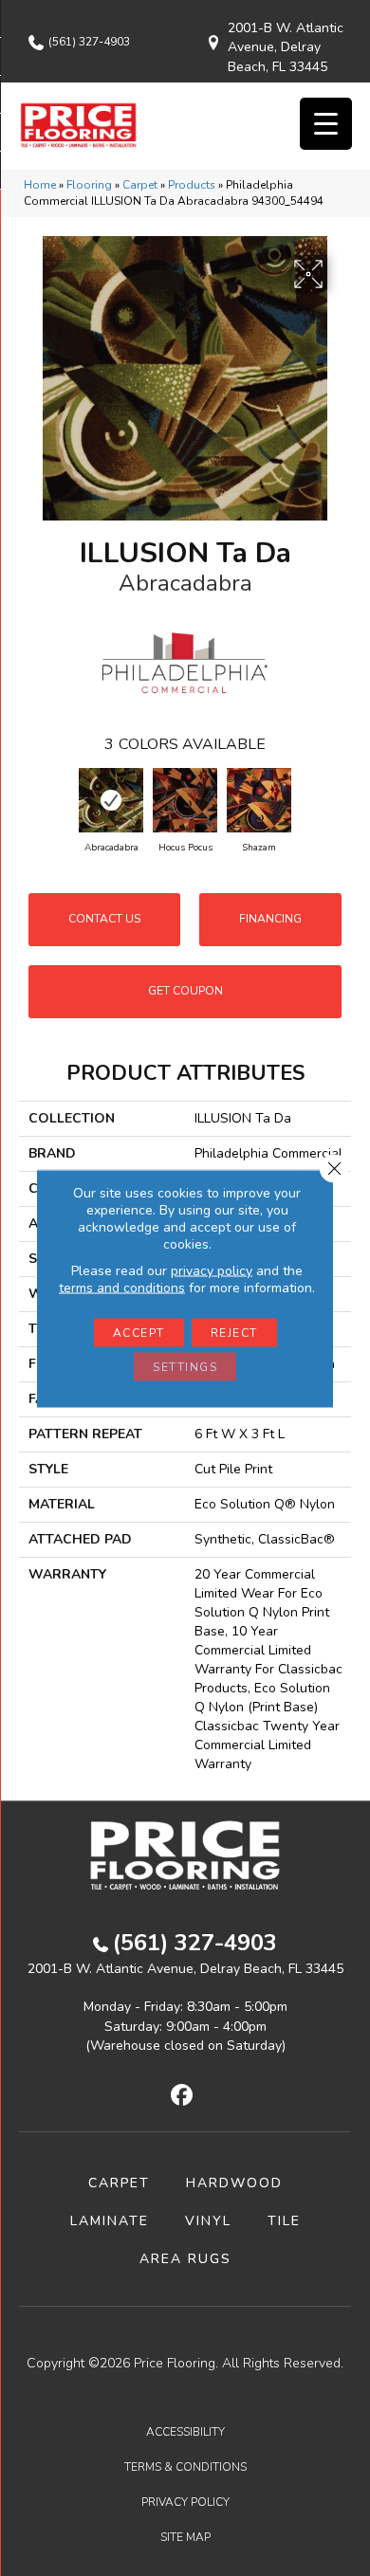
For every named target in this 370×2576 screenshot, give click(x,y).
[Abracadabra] (111, 800)
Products (192, 185)
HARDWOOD (234, 2183)
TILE (284, 2221)
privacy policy (212, 1270)
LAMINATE (110, 2221)
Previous (28, 801)
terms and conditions (122, 1287)
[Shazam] (259, 800)
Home (40, 185)
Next (342, 801)
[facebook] (183, 2096)
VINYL (208, 2221)
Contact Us (104, 919)
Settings (185, 1366)
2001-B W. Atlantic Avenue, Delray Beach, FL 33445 (286, 47)
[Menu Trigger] (326, 124)
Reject (234, 1332)
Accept (139, 1332)
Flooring (89, 185)
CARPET (119, 2183)
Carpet (140, 185)
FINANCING (270, 919)
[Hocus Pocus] (185, 800)
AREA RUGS (185, 2259)
